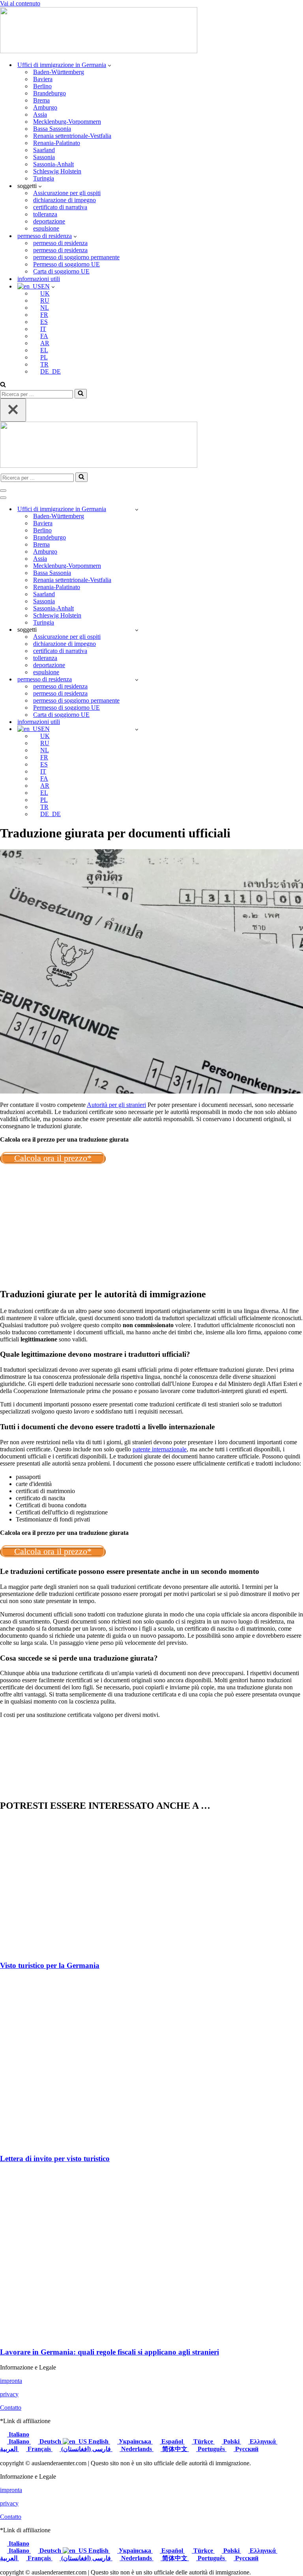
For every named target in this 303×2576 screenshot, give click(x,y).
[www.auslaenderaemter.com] (99, 51)
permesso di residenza (60, 243)
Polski (231, 2441)
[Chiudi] (13, 410)
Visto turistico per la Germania (50, 1965)
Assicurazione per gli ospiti (67, 193)
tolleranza (45, 214)
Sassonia (44, 157)
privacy (9, 2394)
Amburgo (45, 107)
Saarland (44, 150)
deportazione (49, 221)
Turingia (44, 178)
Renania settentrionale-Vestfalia (72, 136)
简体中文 (175, 2449)
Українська (135, 2441)
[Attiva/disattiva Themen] (137, 630)
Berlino (42, 86)
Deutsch (50, 2441)
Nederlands (137, 2449)
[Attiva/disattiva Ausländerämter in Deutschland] (137, 509)
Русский (246, 2449)
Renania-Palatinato (57, 143)
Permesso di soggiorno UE (66, 264)
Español (172, 2441)
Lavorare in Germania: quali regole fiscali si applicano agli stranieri (109, 2352)
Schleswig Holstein (57, 171)
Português (211, 2449)
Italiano (18, 2434)
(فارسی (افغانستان (86, 2449)
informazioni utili (39, 279)
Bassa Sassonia (52, 129)
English (98, 2441)
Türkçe (203, 2441)
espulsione (46, 228)
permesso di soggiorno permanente (76, 257)
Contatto (11, 2408)
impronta (11, 2381)
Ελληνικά (263, 2441)
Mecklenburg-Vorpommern (67, 122)
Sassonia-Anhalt (53, 164)
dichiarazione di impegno (65, 200)
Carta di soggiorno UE (61, 271)
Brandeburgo (50, 93)
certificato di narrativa (60, 207)
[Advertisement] (151, 1226)
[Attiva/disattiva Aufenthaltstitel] (137, 680)
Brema (41, 100)
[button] (109, 65)
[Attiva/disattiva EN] (137, 729)
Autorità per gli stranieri (116, 1105)
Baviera (43, 79)
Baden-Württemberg (59, 72)
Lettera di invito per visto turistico (55, 2158)
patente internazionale (160, 1449)
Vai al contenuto (20, 3)
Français (39, 2449)
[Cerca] (3, 385)
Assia (40, 114)
